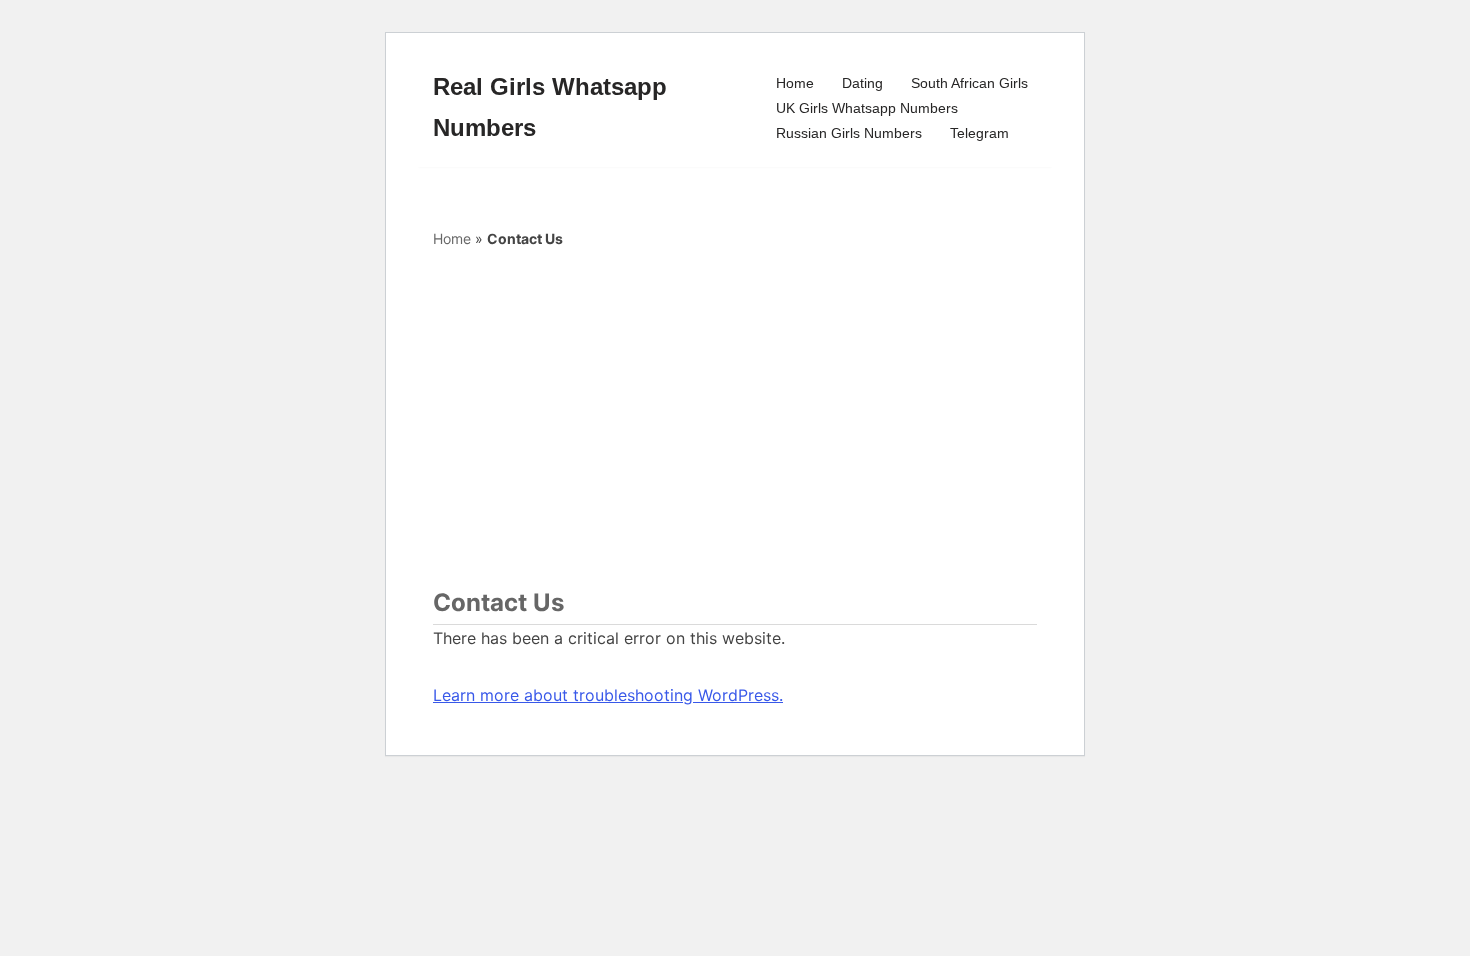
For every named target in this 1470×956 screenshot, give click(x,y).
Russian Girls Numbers (849, 133)
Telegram (979, 133)
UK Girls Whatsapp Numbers (867, 108)
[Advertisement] (735, 420)
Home (795, 83)
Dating (862, 83)
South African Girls (969, 83)
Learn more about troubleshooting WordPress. (608, 695)
